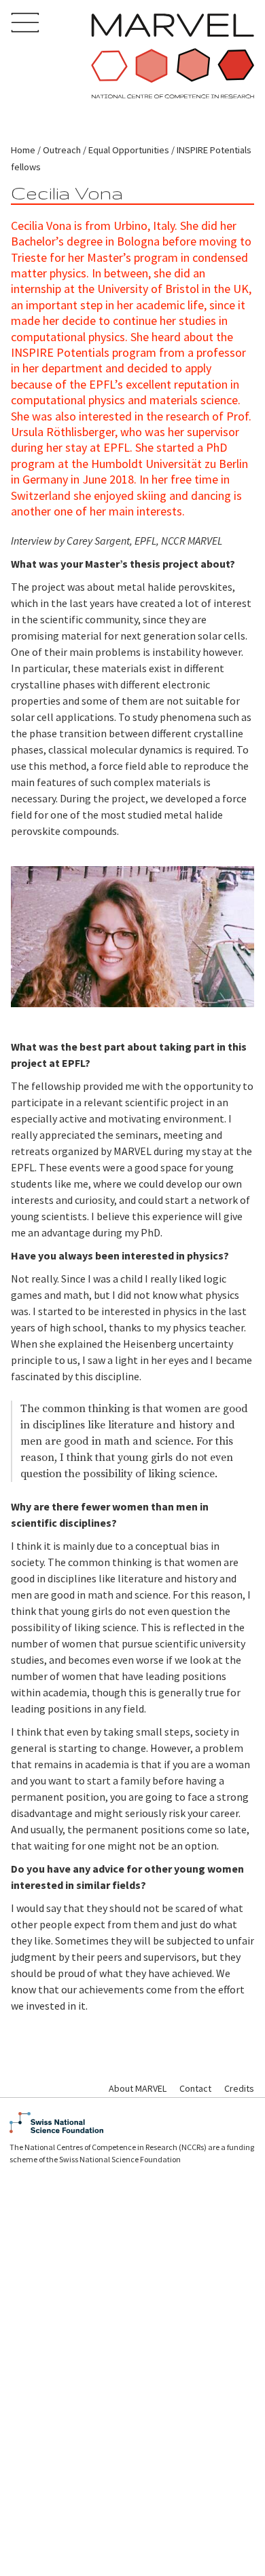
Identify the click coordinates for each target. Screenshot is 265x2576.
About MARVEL (138, 2088)
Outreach (62, 150)
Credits (239, 2088)
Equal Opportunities (129, 150)
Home (23, 150)
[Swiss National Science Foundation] (132, 2123)
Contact (195, 2088)
